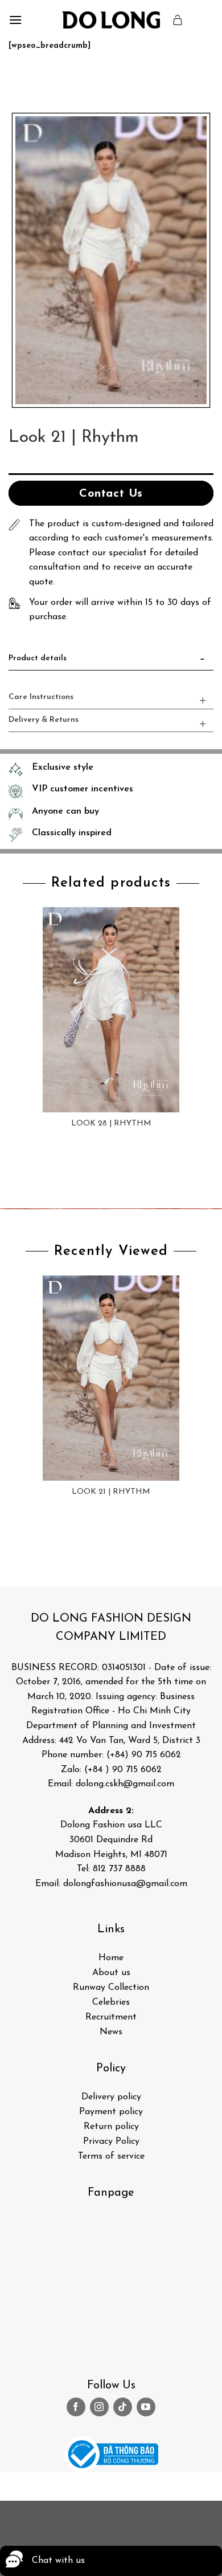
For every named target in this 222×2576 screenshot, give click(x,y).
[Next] (51, 81)
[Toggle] (203, 661)
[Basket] (178, 20)
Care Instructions (41, 697)
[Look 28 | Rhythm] (111, 1010)
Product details (38, 658)
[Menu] (15, 20)
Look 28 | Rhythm (111, 1124)
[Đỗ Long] (111, 20)
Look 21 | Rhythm (111, 1492)
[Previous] (20, 81)
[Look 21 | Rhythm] (111, 1378)
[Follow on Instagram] (99, 2407)
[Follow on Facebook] (76, 2407)
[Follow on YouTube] (146, 2407)
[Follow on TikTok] (123, 2407)
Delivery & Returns (44, 720)
